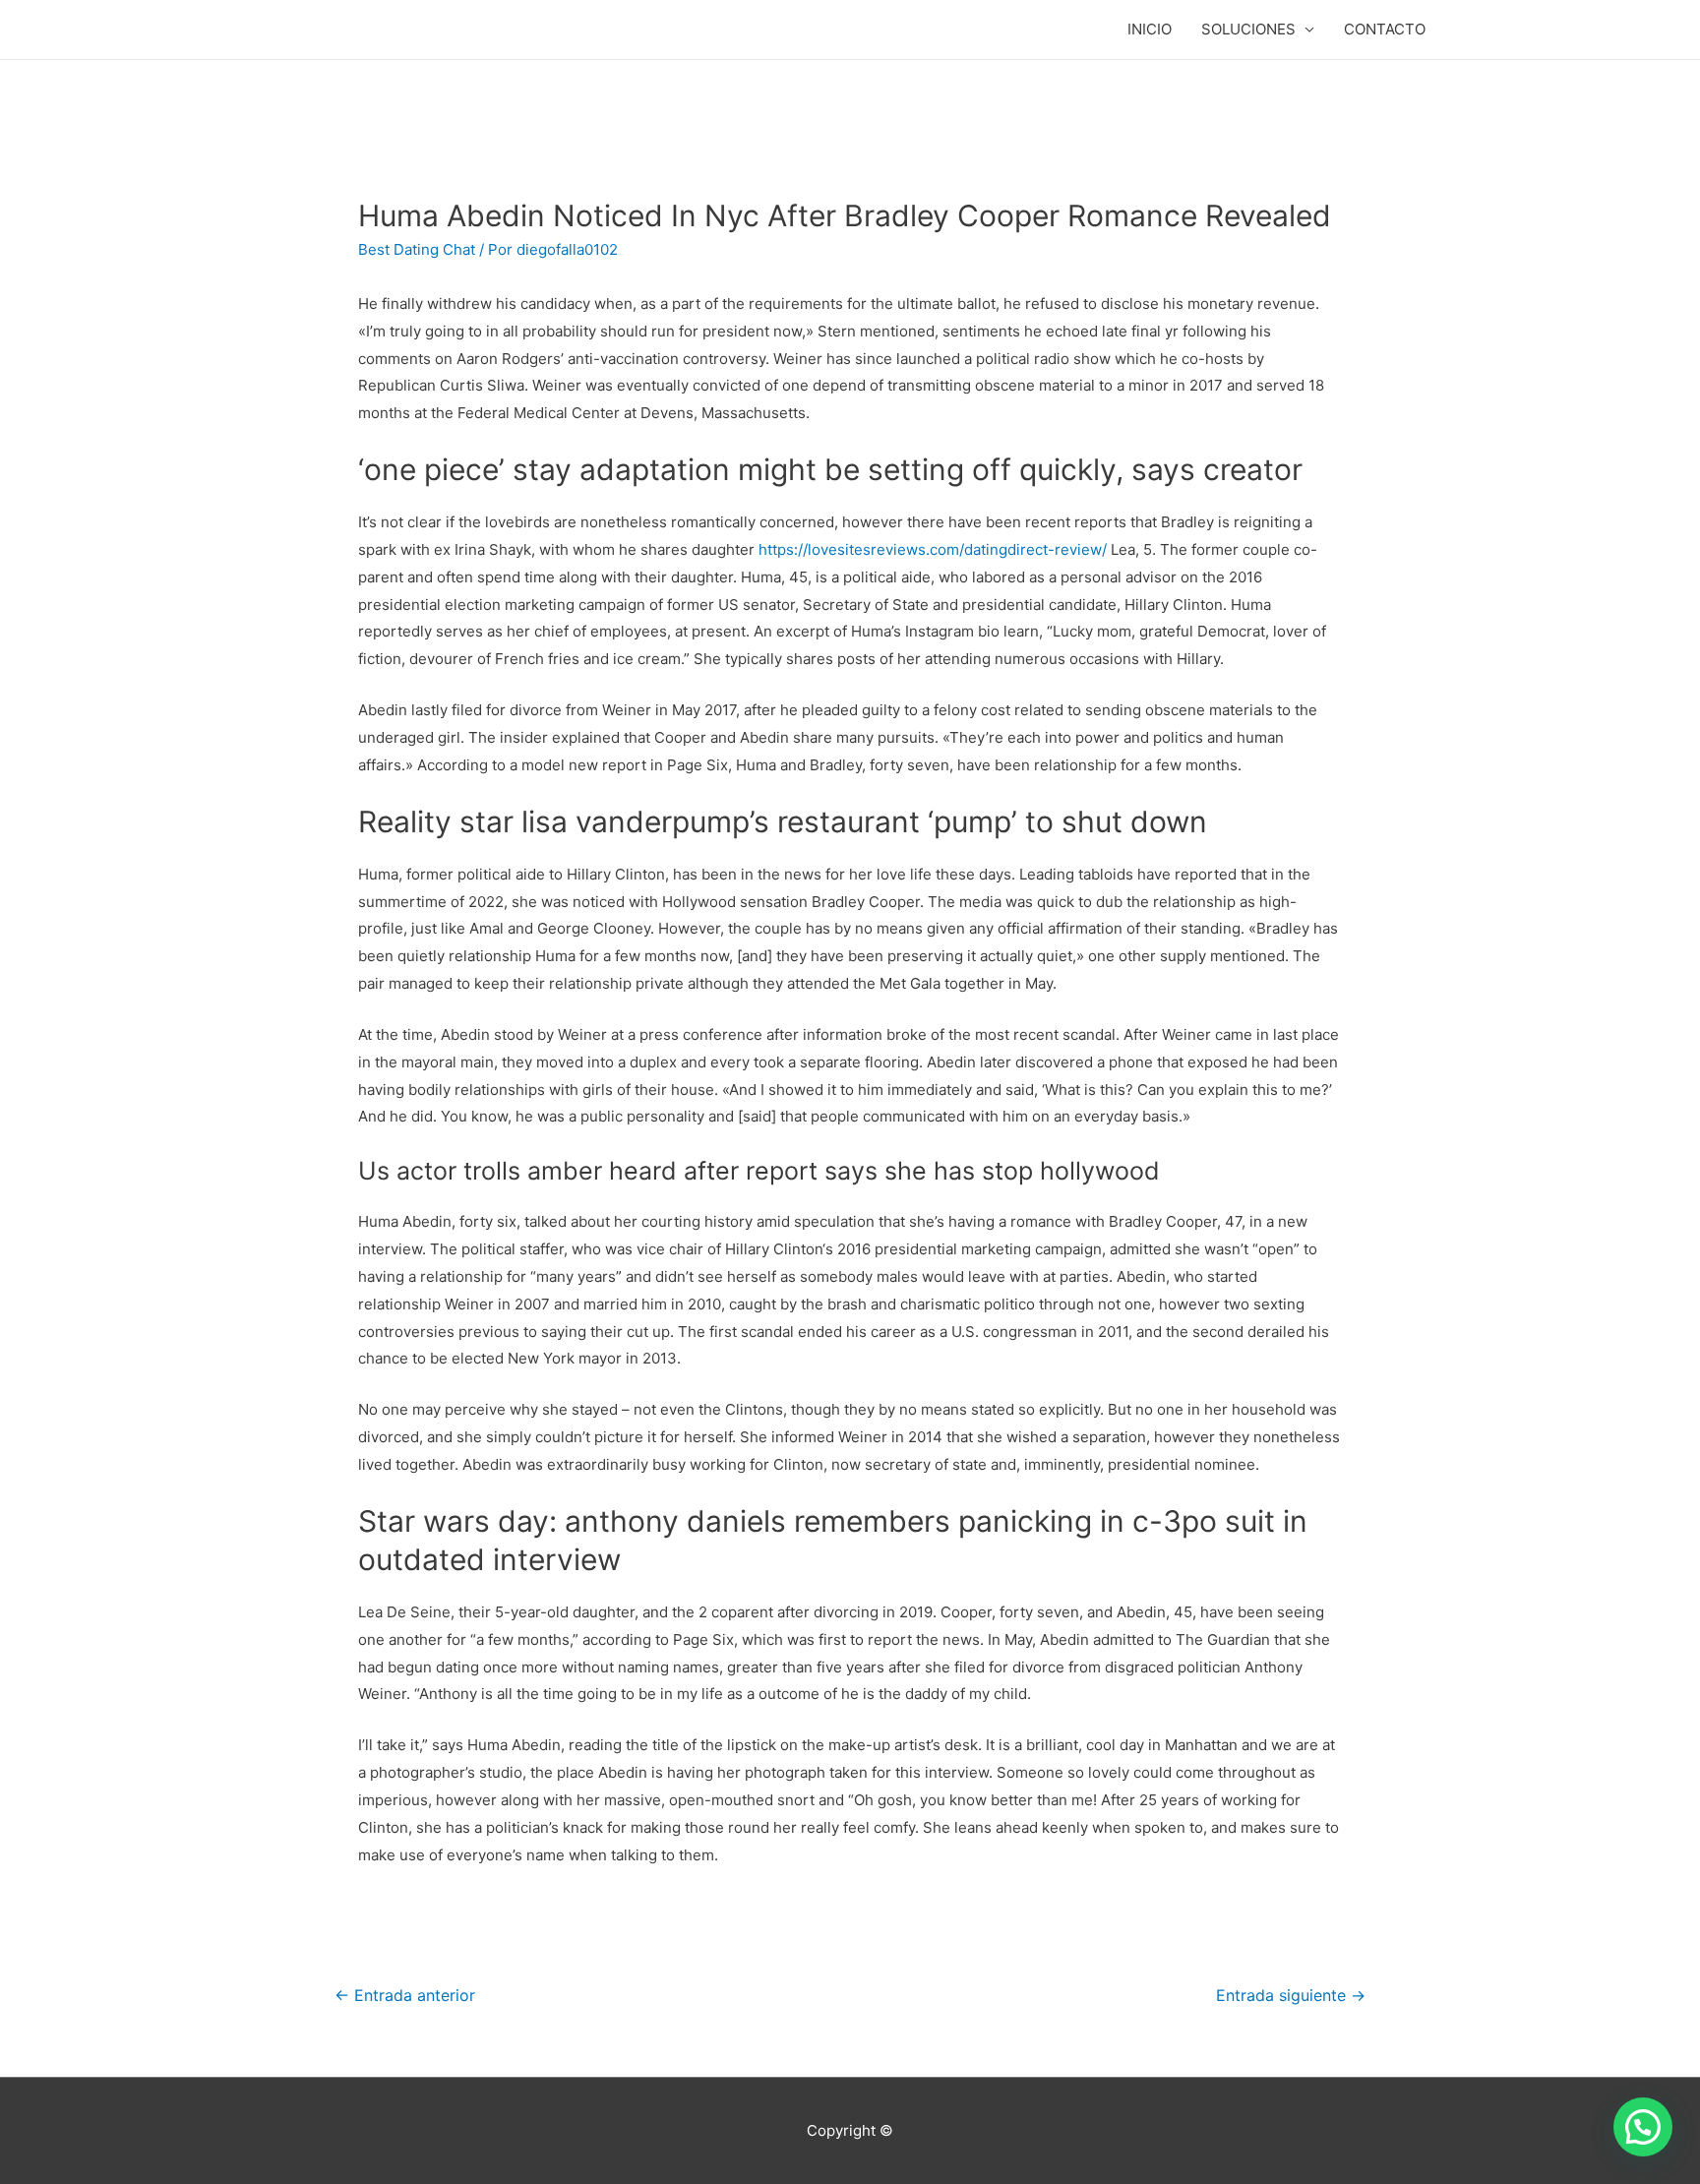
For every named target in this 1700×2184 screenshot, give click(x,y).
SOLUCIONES (1248, 29)
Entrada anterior (405, 1996)
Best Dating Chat (417, 249)
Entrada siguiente (1291, 1996)
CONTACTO (1385, 29)
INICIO (1150, 29)
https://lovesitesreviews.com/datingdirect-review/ (933, 549)
